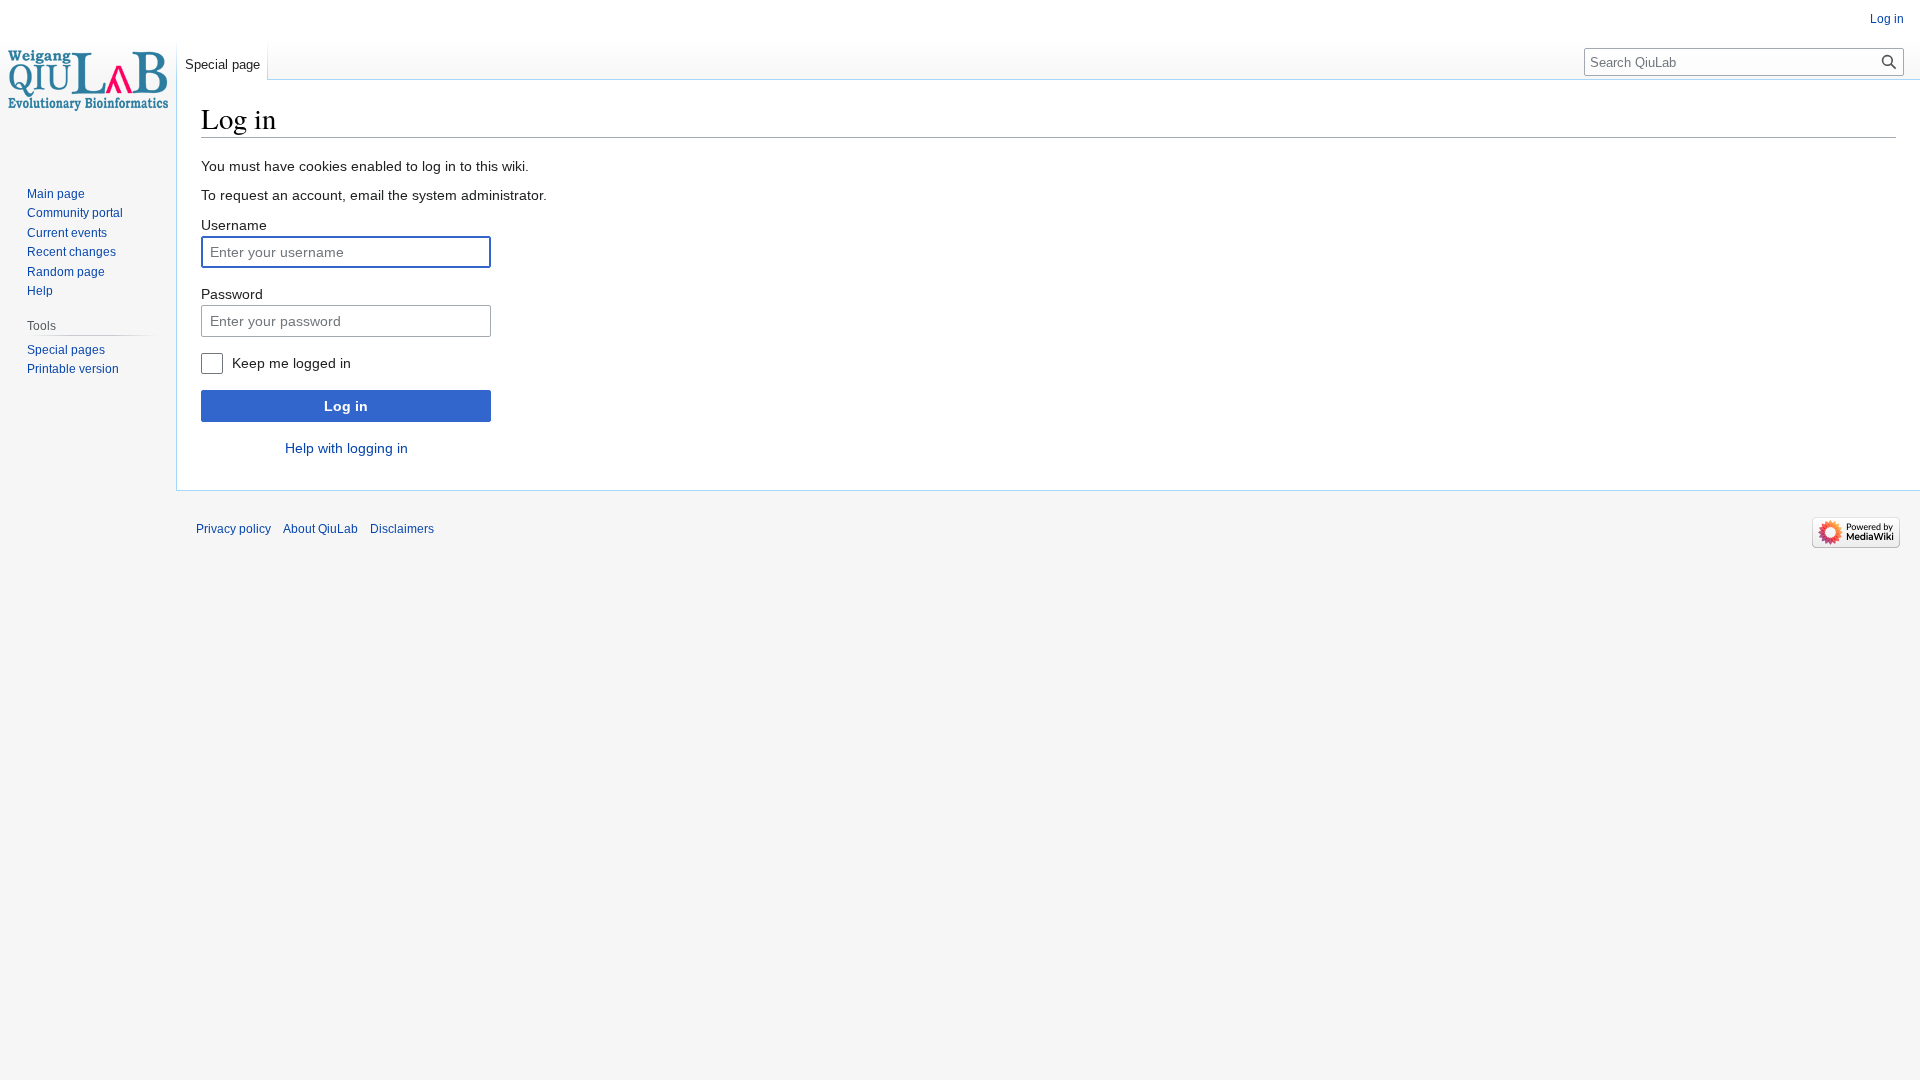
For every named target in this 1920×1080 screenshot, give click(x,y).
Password (232, 294)
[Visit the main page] (88, 80)
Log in (346, 406)
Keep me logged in (291, 363)
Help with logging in (346, 448)
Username (234, 225)
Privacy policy (233, 529)
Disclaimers (402, 529)
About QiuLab (320, 529)
